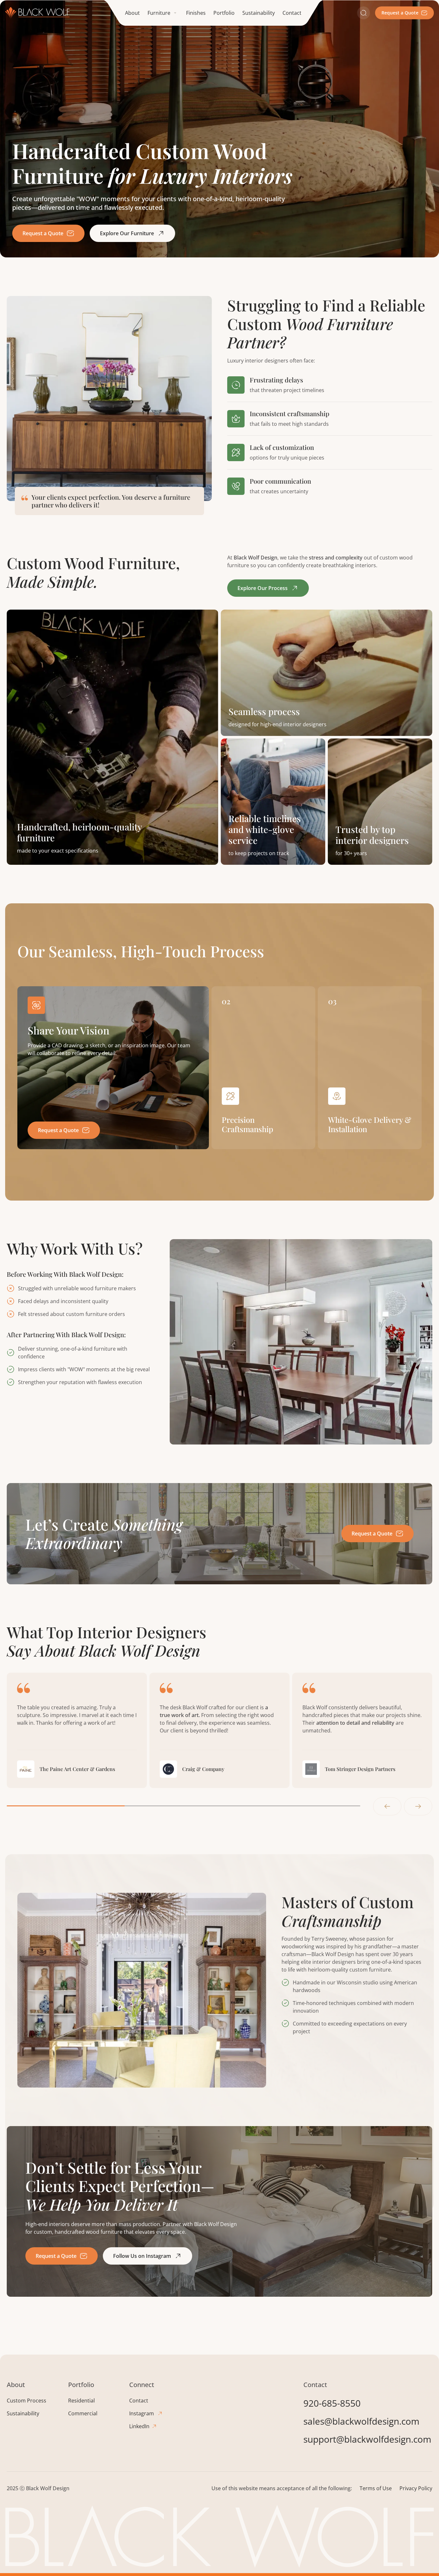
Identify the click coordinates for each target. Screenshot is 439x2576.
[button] (163, 13)
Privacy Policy (416, 2488)
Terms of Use (376, 2488)
